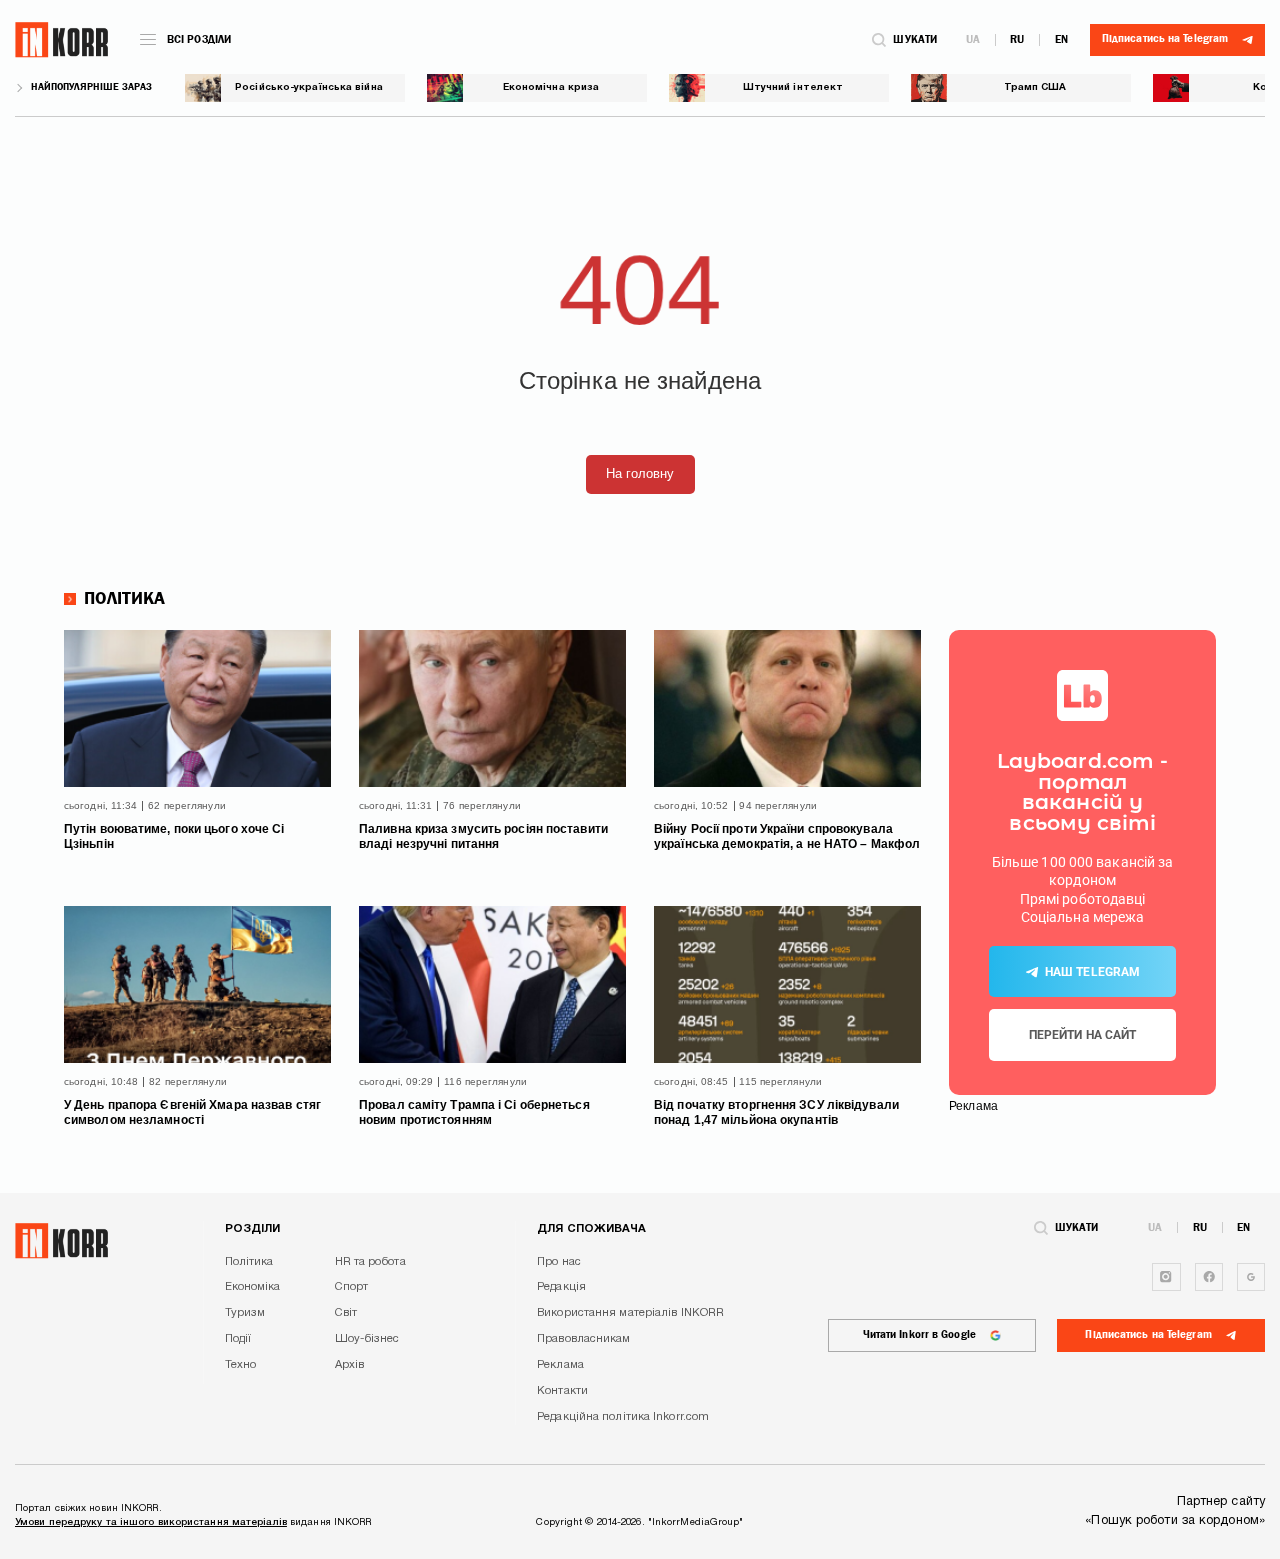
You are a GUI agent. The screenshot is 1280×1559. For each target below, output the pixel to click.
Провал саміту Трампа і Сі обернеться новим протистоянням (474, 1113)
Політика (125, 599)
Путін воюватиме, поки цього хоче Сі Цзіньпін (174, 837)
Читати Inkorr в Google (919, 1334)
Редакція (561, 1287)
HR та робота (370, 1262)
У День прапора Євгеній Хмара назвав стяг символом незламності (192, 1113)
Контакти (562, 1391)
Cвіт (346, 1313)
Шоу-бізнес (367, 1339)
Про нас (559, 1262)
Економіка (253, 1287)
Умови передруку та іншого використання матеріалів (151, 1522)
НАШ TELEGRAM (1092, 972)
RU (1017, 39)
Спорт (352, 1287)
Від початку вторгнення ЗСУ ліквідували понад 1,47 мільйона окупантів (776, 1113)
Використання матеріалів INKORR (630, 1313)
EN (1061, 39)
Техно (241, 1365)
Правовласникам (583, 1339)
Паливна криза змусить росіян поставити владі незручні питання (483, 837)
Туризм (245, 1313)
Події (238, 1339)
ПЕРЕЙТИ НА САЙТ (1083, 1035)
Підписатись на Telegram (1148, 1334)
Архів (350, 1365)
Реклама (560, 1365)
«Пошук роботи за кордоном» (1175, 1521)
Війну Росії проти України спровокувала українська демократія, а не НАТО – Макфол (787, 837)
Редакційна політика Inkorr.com (623, 1417)
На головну (640, 474)
